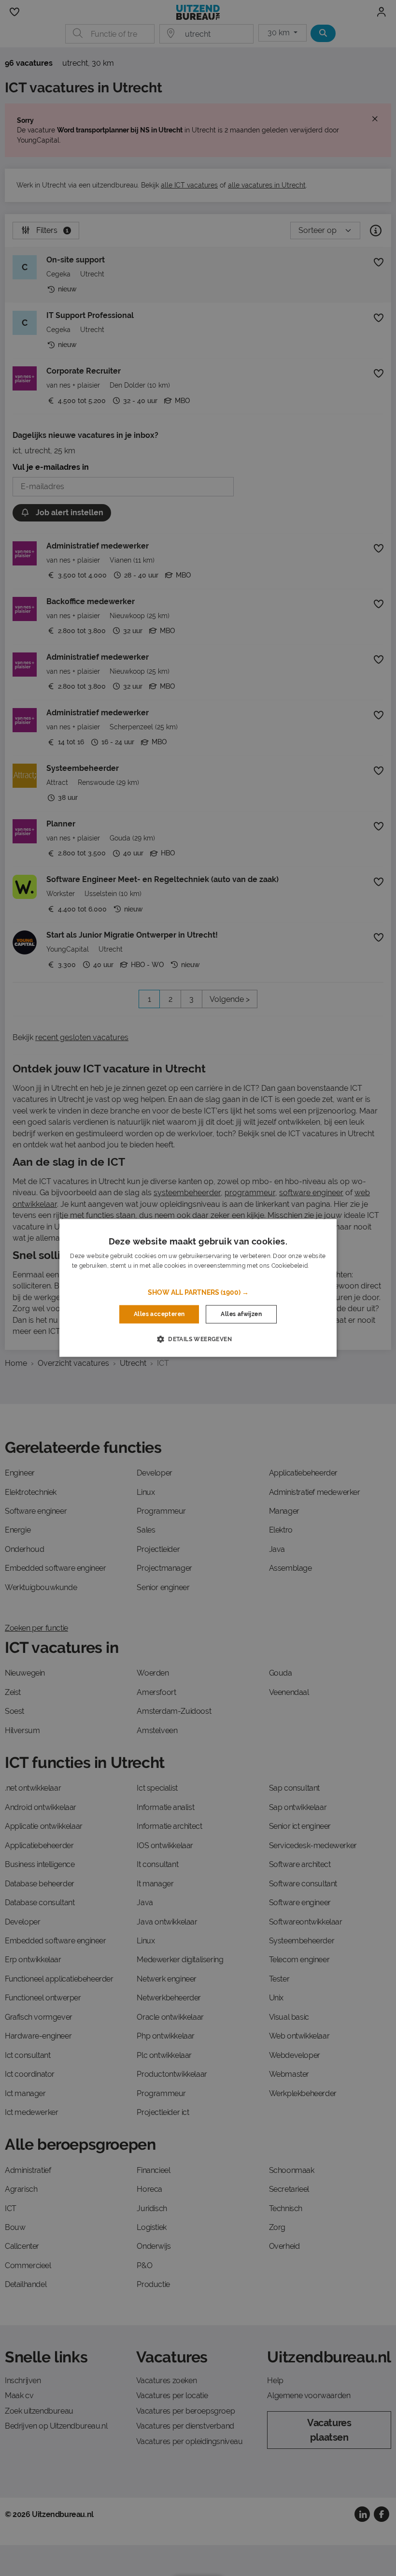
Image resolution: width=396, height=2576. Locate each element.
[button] (198, 1292)
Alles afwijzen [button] (241, 1314)
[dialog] (198, 1288)
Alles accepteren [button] (159, 1314)
